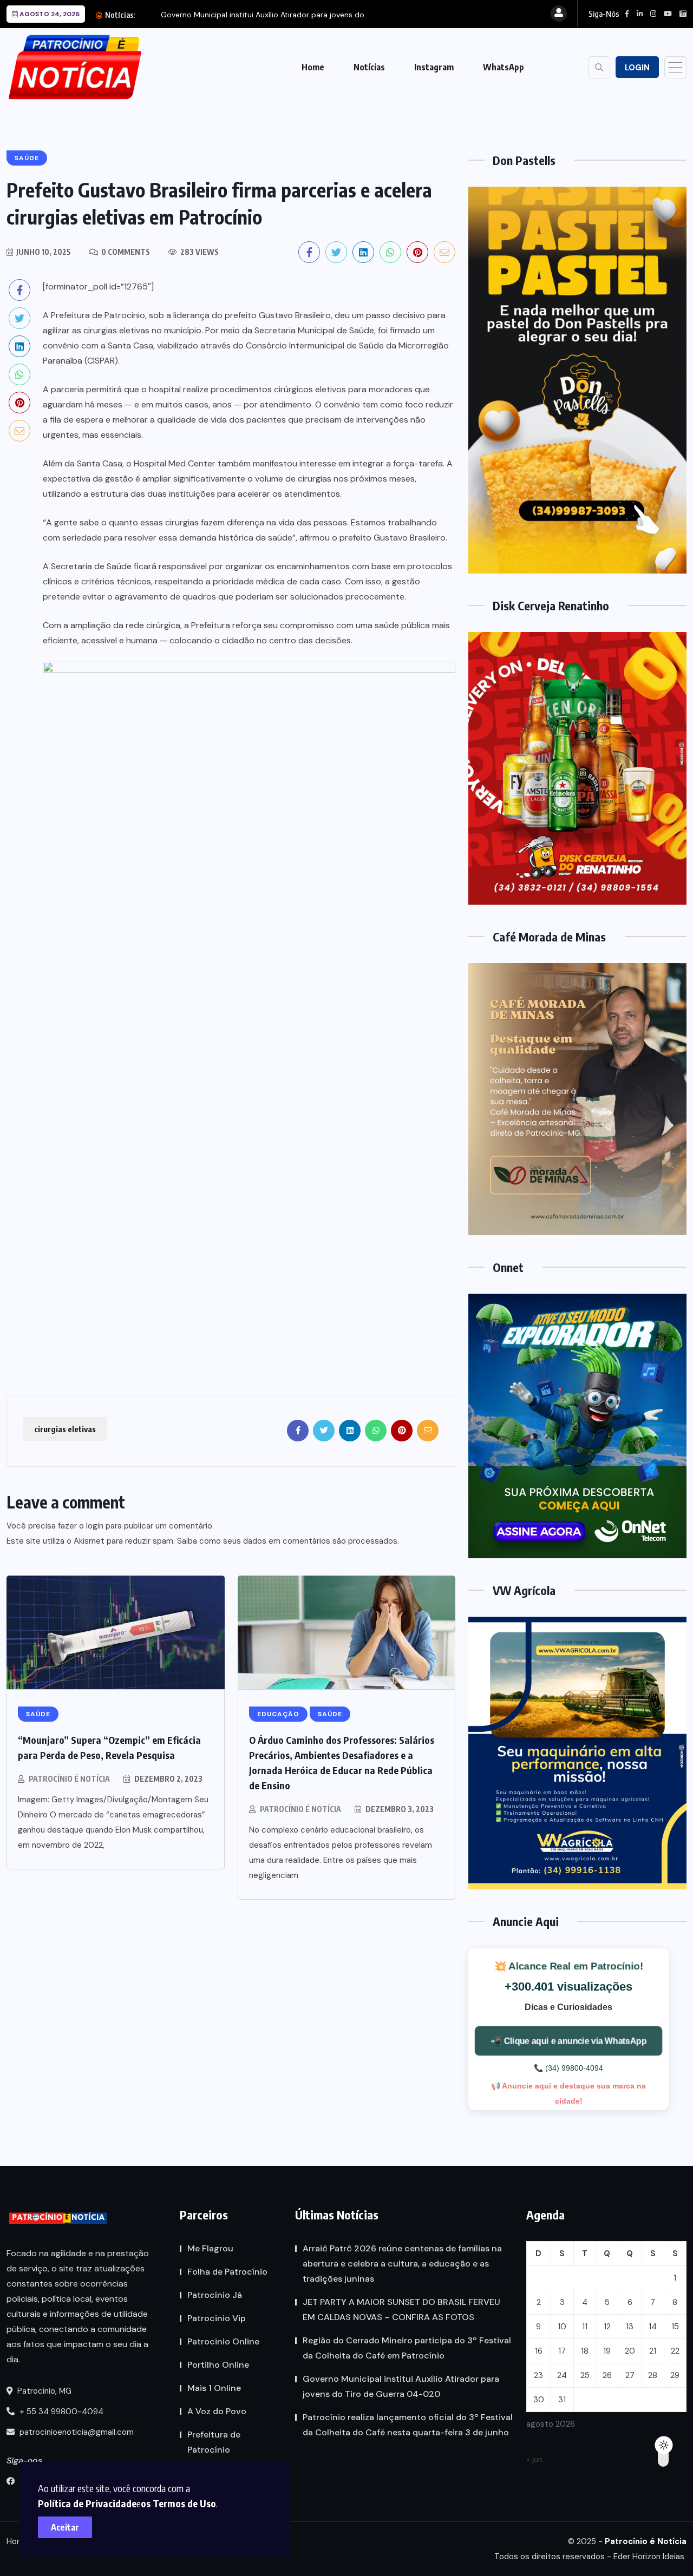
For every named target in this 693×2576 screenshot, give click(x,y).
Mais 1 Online (214, 2388)
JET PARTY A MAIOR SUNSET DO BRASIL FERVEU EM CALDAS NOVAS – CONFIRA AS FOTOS (401, 2310)
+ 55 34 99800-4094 (60, 2412)
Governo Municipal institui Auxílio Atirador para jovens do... (265, 15)
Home (313, 67)
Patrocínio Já (215, 2295)
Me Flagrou (210, 2248)
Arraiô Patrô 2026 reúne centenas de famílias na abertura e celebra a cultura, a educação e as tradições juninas (402, 2264)
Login (637, 68)
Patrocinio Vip (217, 2318)
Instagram (434, 67)
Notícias (369, 67)
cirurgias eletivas (65, 1429)
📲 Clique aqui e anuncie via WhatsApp (568, 2040)
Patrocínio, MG (43, 2391)
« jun (534, 2460)
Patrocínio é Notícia (69, 1779)
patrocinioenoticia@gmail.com (77, 2432)
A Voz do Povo (217, 2411)
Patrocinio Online (223, 2341)
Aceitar (65, 2527)
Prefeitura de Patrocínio (214, 2442)
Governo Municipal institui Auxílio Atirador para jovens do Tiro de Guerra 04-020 (401, 2386)
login (95, 1526)
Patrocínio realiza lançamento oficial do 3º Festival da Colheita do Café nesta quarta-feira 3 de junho (408, 2425)
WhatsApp (504, 67)
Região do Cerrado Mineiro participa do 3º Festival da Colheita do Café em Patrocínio (407, 2348)
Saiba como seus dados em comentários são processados (287, 1541)
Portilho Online (218, 2365)
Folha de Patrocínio (227, 2272)
